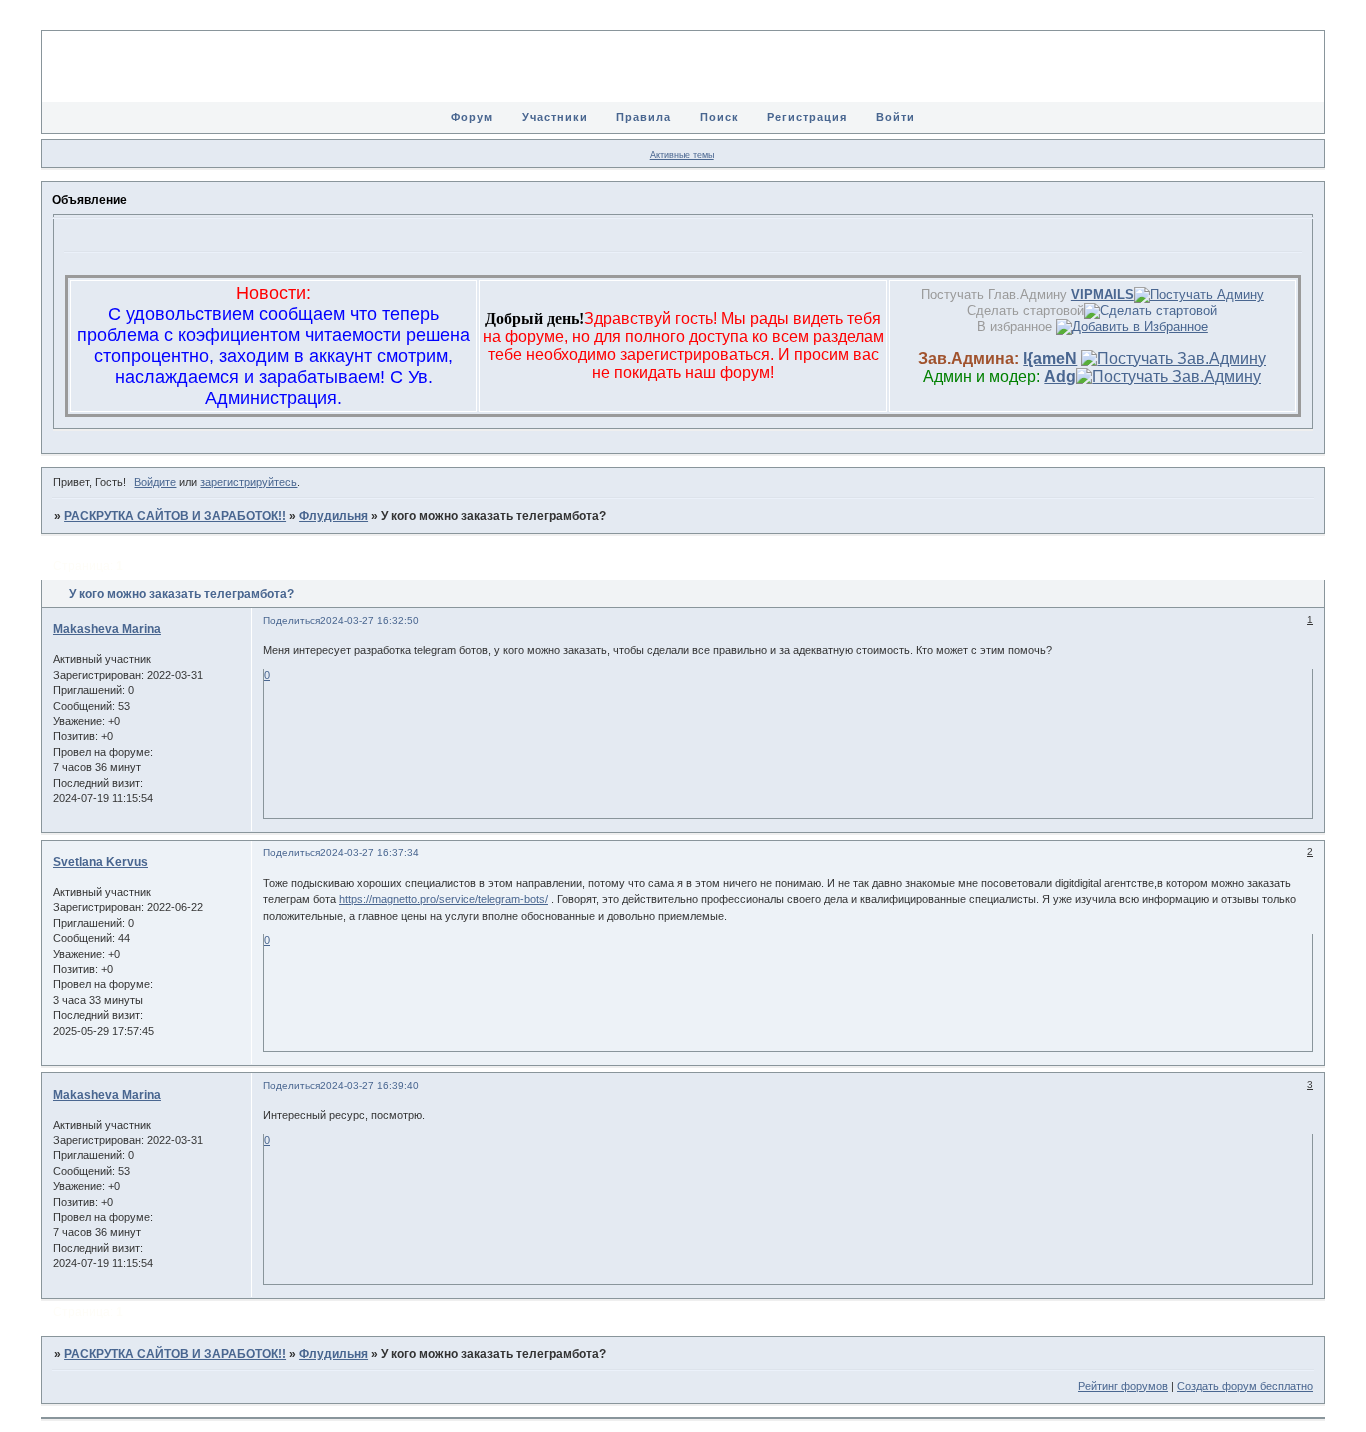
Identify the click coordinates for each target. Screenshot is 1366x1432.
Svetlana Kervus (100, 862)
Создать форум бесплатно (1245, 1386)
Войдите (155, 482)
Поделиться (291, 620)
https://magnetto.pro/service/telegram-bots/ (443, 899)
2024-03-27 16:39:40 (369, 1085)
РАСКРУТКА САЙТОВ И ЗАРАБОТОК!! (175, 516)
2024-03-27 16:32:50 (369, 620)
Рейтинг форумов (1123, 1386)
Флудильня (333, 516)
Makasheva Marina (107, 629)
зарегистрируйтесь (248, 482)
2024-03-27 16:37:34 (369, 852)
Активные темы (682, 155)
